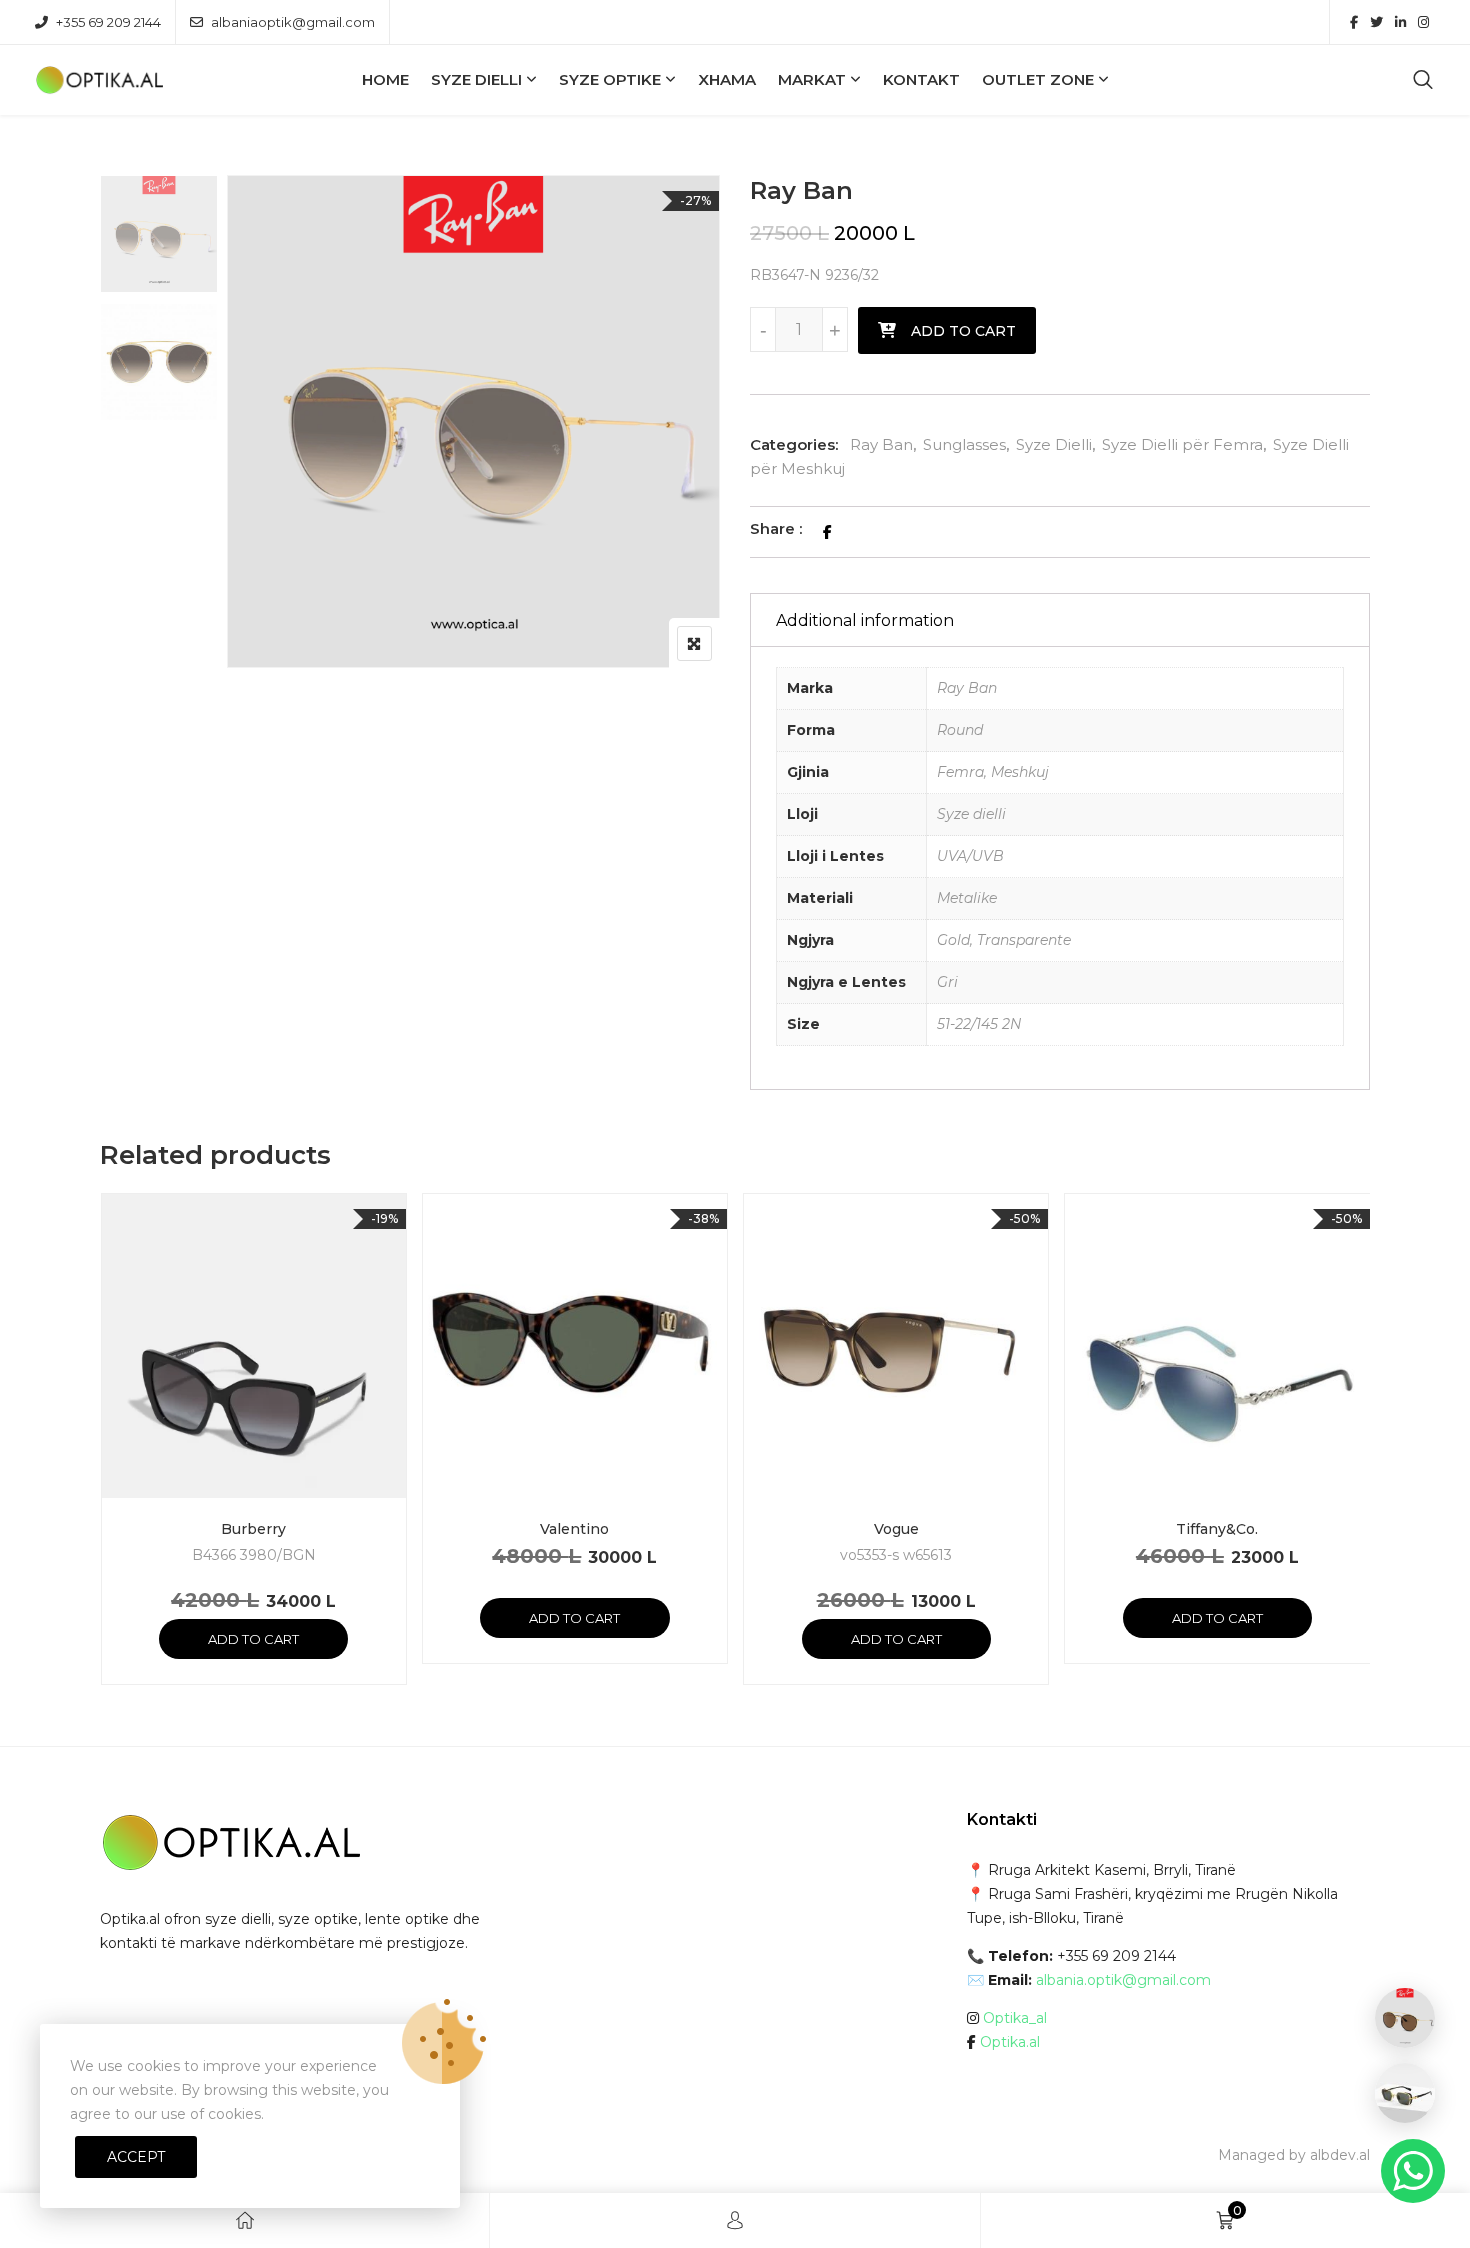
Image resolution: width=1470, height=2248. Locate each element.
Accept (136, 2157)
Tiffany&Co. (1217, 1529)
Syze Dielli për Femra (1182, 444)
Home (385, 79)
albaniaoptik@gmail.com (293, 22)
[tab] (1060, 620)
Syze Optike (610, 79)
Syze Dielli (476, 79)
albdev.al (1340, 2155)
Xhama (727, 79)
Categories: (794, 444)
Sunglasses (964, 444)
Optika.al (1010, 2042)
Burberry (253, 1529)
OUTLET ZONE (1038, 79)
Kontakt (921, 79)
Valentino (574, 1529)
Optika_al (1015, 2018)
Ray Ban (881, 444)
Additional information (865, 620)
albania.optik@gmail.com (1123, 1980)
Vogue (896, 1529)
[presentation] (114, 1458)
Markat (812, 79)
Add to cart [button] (253, 1639)
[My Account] (735, 2220)
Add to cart (963, 331)
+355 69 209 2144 (108, 22)
